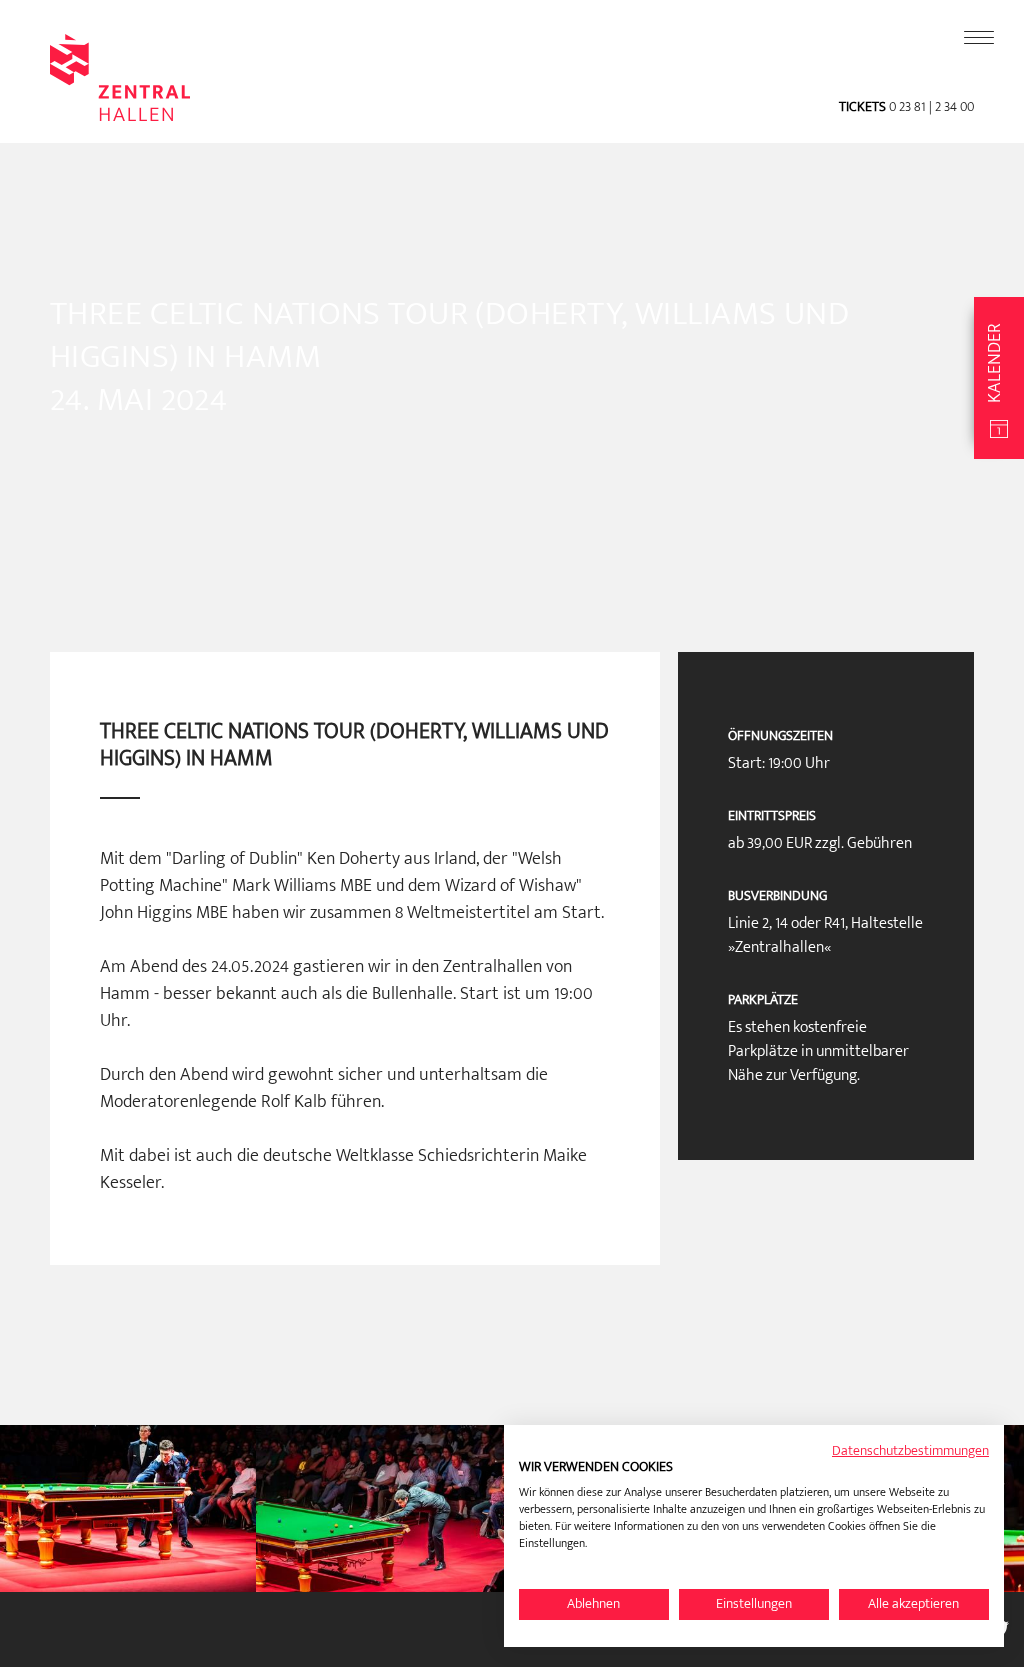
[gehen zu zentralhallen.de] (120, 113)
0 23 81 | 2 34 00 (930, 106)
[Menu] (979, 38)
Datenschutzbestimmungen (910, 1450)
